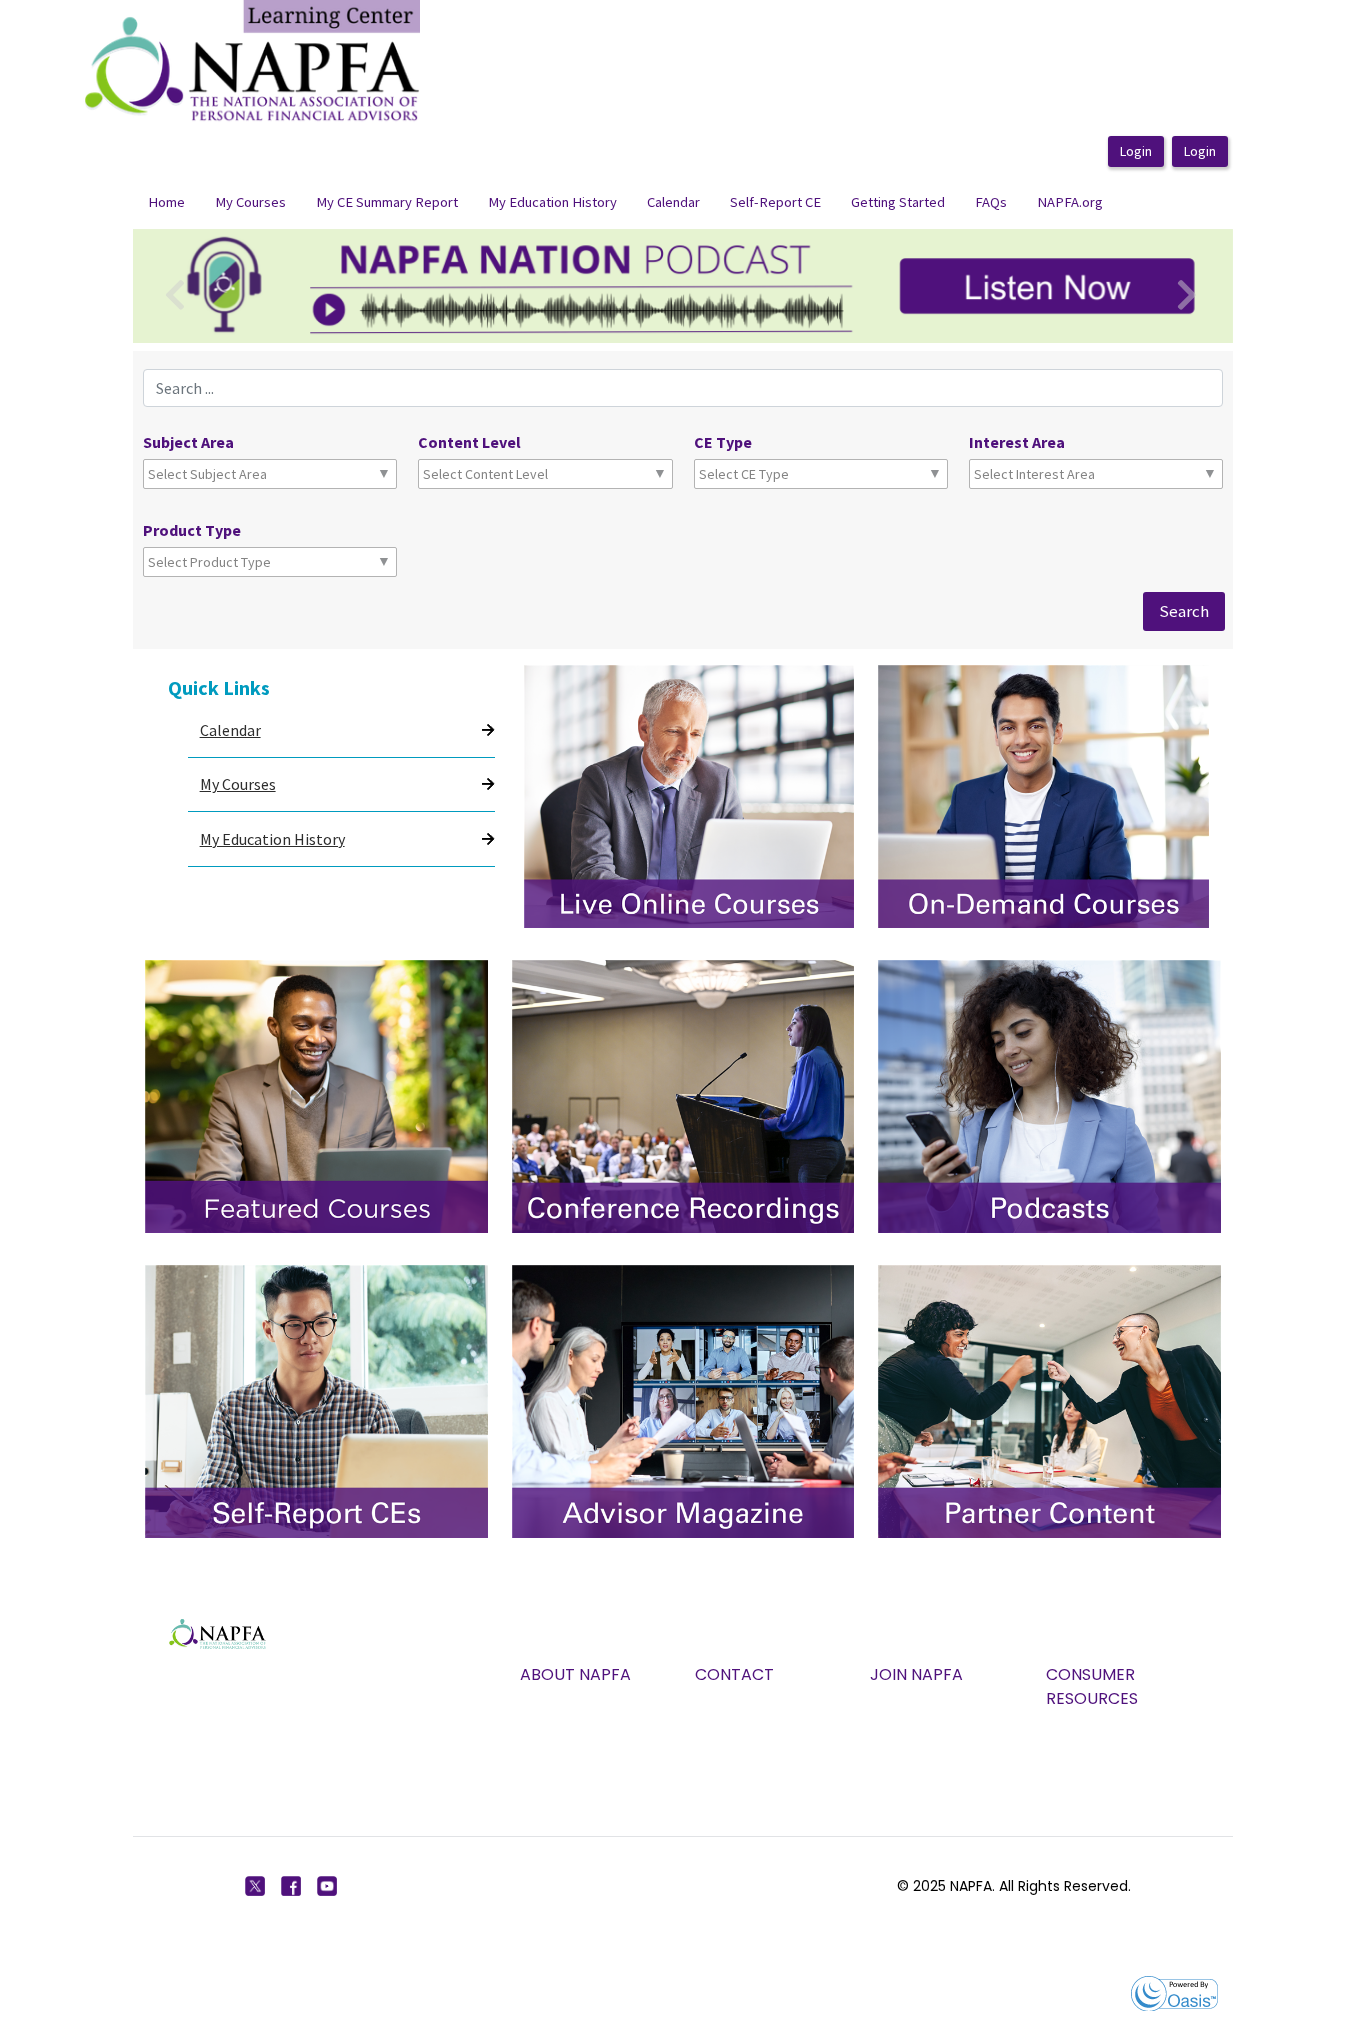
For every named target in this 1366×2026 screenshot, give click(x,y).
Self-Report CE (775, 202)
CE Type (723, 442)
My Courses (250, 202)
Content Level (469, 442)
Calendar (673, 202)
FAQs (991, 202)
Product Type (192, 530)
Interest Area (1017, 442)
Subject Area (188, 442)
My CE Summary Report (387, 202)
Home (166, 202)
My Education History (552, 202)
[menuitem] (166, 203)
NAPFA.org (1070, 202)
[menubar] (625, 203)
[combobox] (236, 474)
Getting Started (898, 202)
